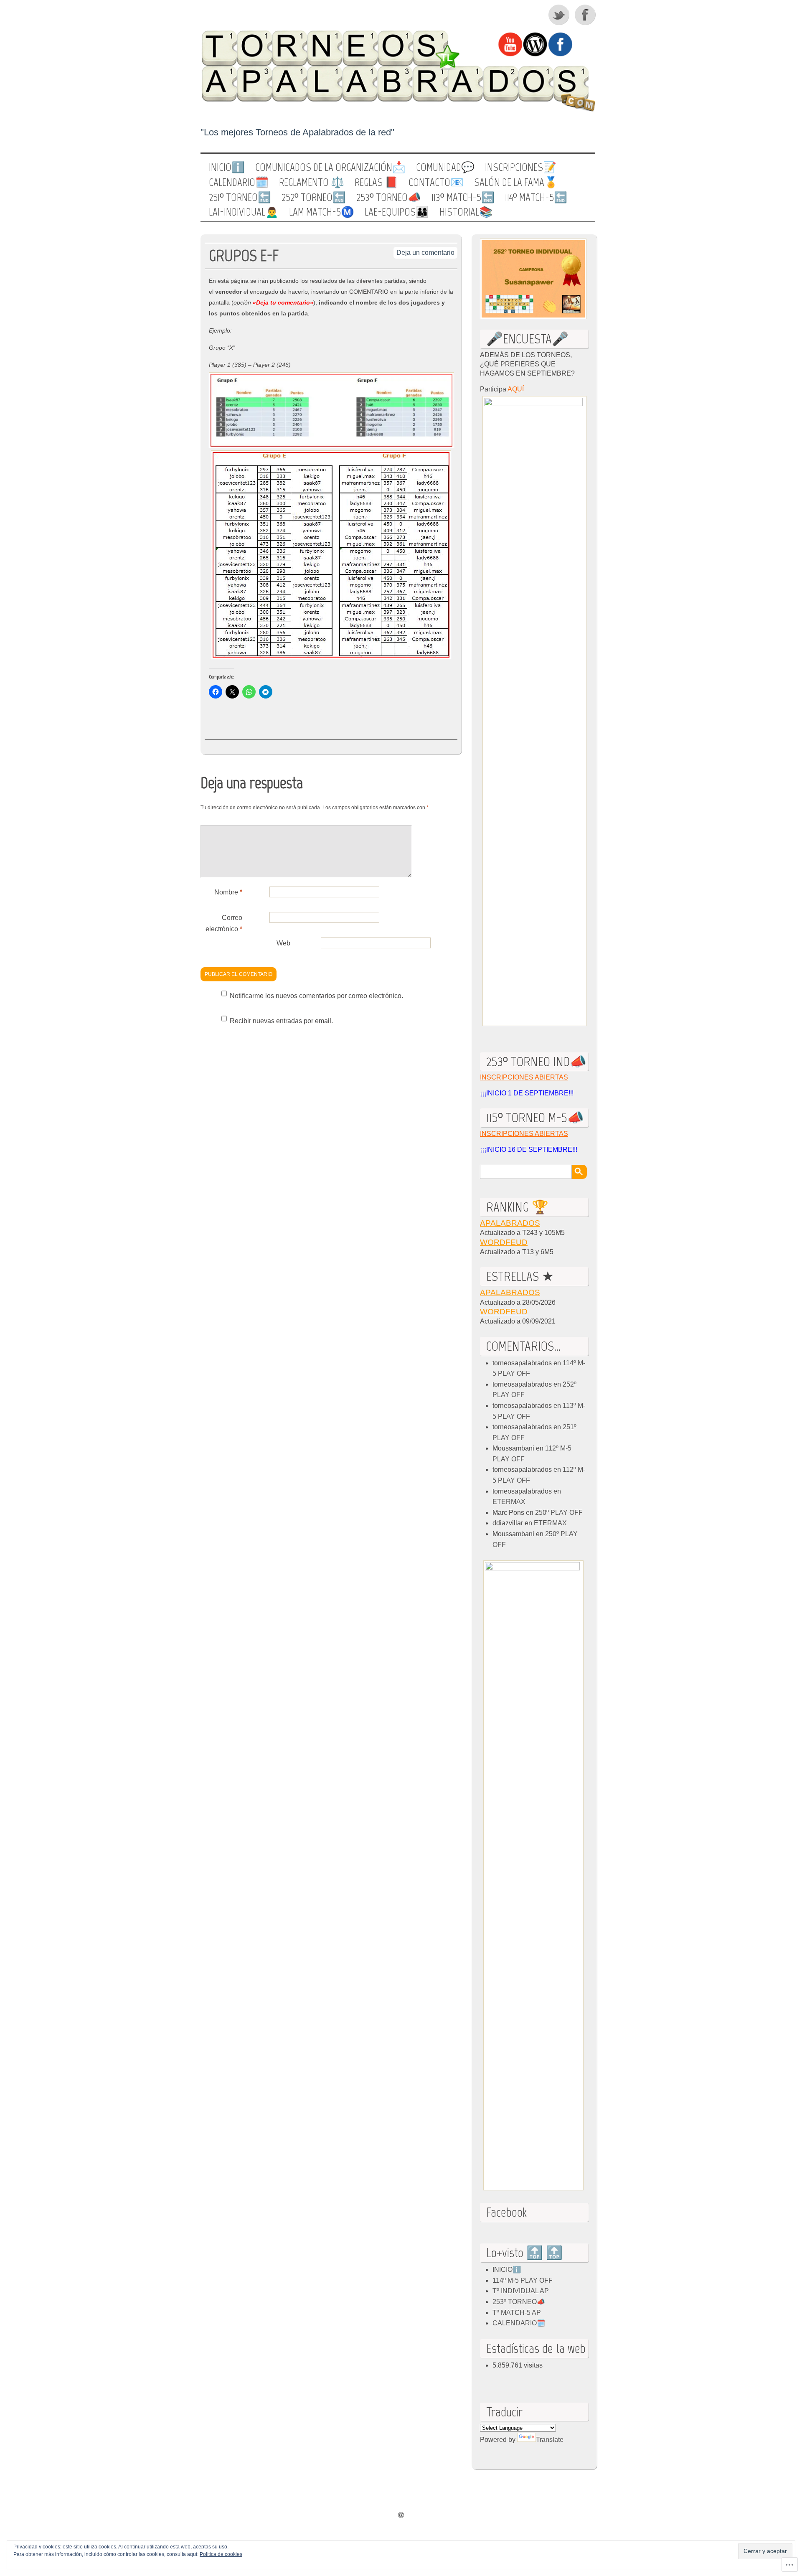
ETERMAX (509, 1502)
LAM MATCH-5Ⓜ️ (322, 212)
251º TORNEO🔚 (240, 198)
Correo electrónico (224, 923)
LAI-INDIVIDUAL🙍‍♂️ (244, 212)
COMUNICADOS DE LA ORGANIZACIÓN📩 (330, 168)
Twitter (559, 15)
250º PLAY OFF (559, 1513)
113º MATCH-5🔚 (463, 198)
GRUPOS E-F (244, 255)
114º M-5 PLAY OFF (523, 2280)
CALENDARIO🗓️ (239, 183)
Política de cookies (221, 2554)
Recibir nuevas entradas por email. (281, 1021)
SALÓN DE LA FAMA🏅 (516, 183)
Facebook (586, 15)
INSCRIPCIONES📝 (521, 168)
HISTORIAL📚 (466, 212)
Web (283, 943)
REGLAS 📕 (376, 183)
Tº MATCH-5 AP (517, 2313)
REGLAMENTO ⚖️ (312, 183)
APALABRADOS (510, 1223)
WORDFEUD (504, 1242)
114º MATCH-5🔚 (536, 198)
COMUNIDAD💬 (445, 168)
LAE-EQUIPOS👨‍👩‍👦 (397, 212)
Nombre (228, 892)
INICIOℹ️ (227, 168)
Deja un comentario (425, 253)
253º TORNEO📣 (389, 198)
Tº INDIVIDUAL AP (521, 2291)
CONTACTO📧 (436, 183)
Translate (550, 2440)
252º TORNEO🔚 (314, 198)
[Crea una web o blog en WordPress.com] (401, 2516)
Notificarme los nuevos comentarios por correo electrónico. (316, 996)
